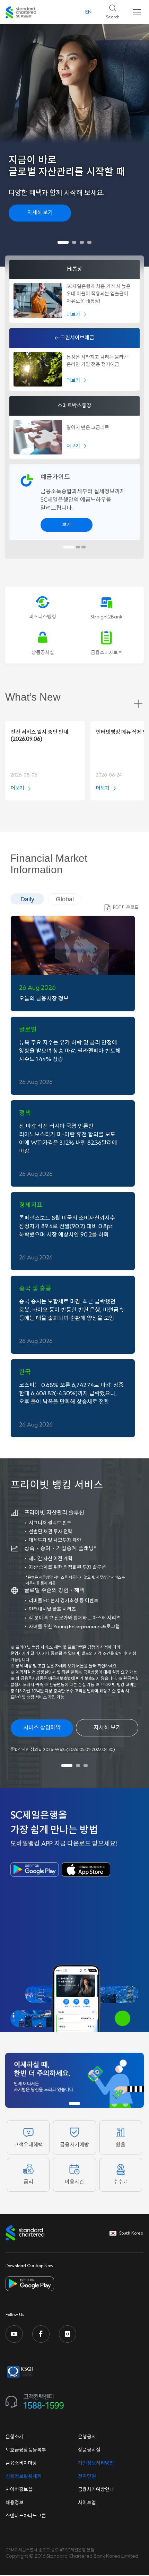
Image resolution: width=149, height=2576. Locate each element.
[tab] (63, 242)
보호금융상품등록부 (26, 2450)
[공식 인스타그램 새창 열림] (68, 2334)
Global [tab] (65, 899)
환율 (121, 2145)
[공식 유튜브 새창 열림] (14, 2334)
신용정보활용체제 (24, 2477)
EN (88, 12)
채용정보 (15, 2503)
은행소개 (15, 2437)
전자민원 (87, 2477)
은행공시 (87, 2437)
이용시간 (74, 2182)
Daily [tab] (27, 899)
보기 (67, 525)
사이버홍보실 (19, 2490)
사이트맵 (87, 2503)
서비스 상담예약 (42, 1728)
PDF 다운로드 (126, 908)
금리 (28, 2182)
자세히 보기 (40, 213)
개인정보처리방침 (96, 2463)
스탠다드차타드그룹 (26, 2516)
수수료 (121, 2182)
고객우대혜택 (28, 2145)
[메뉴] (137, 12)
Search (110, 10)
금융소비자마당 (21, 2463)
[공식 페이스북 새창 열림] (41, 2334)
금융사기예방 (74, 2145)
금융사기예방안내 (96, 2490)
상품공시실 (89, 2450)
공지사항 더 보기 (138, 704)
